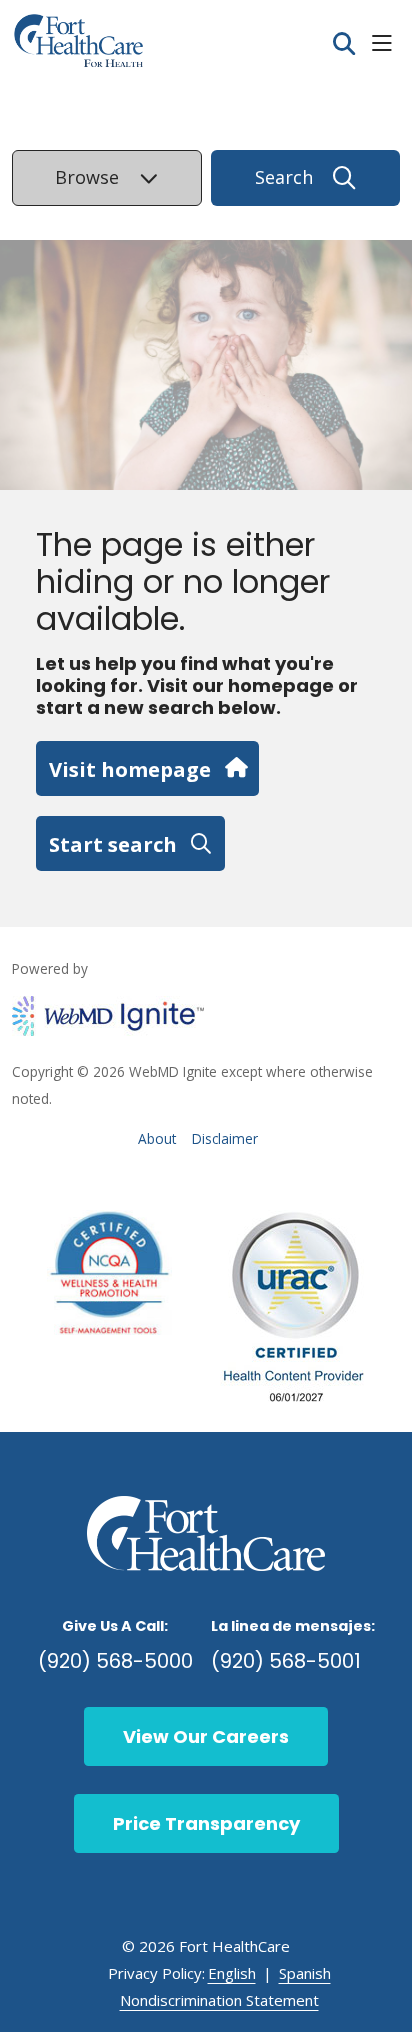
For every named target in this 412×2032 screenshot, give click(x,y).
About (157, 1138)
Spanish (305, 1973)
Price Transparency (206, 1823)
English (232, 1973)
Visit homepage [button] (130, 769)
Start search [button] (113, 844)
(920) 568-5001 (286, 1661)
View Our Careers (206, 1736)
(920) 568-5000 (115, 1661)
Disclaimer (225, 1138)
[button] (386, 44)
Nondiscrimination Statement (219, 2000)
